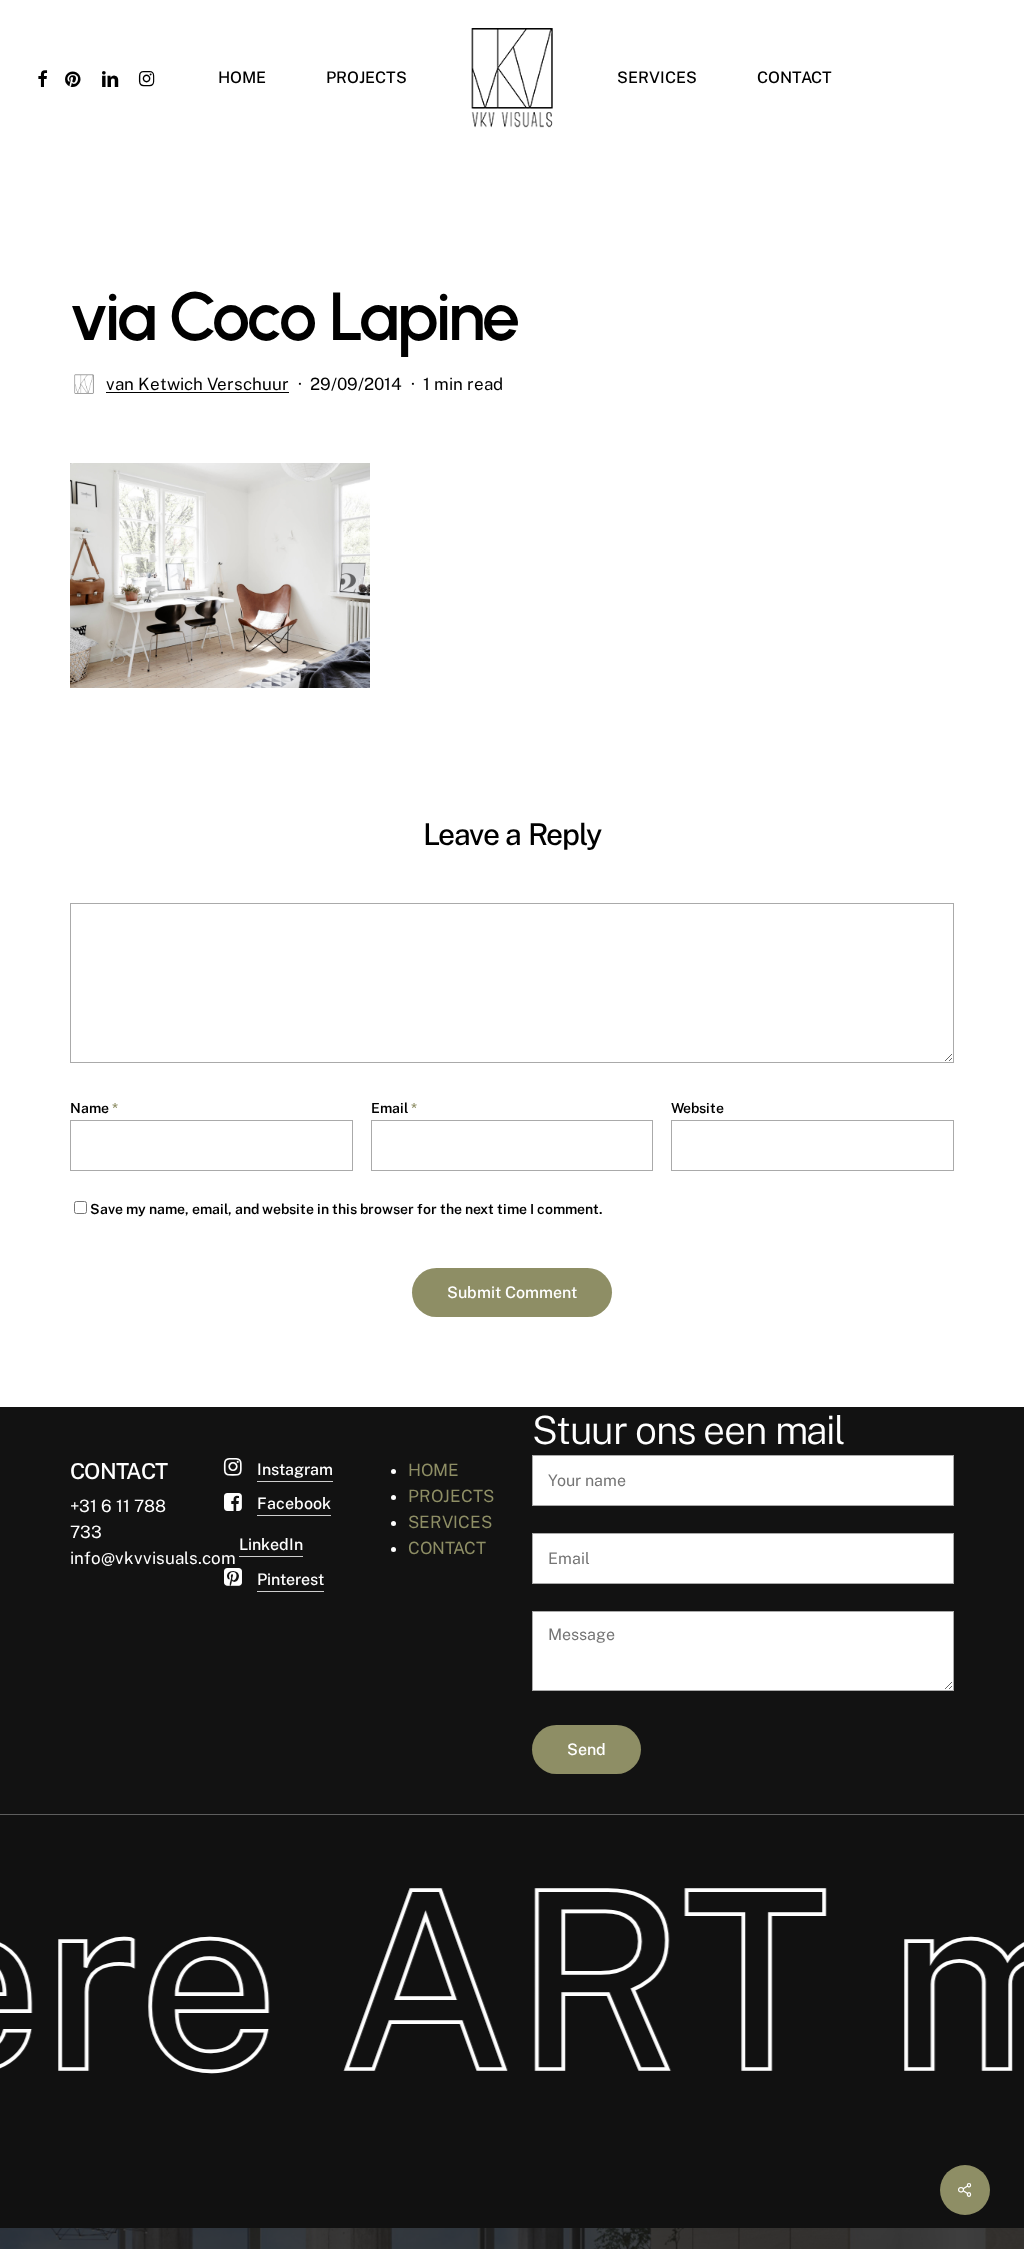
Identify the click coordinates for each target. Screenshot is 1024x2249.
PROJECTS (451, 1496)
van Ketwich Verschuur (197, 384)
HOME (433, 1470)
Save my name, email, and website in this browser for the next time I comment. (346, 1209)
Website (697, 1108)
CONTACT (447, 1548)
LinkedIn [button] (271, 1544)
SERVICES (450, 1522)
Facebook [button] (294, 1503)
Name (94, 1108)
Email (394, 1108)
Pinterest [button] (290, 1579)
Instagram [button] (295, 1469)
